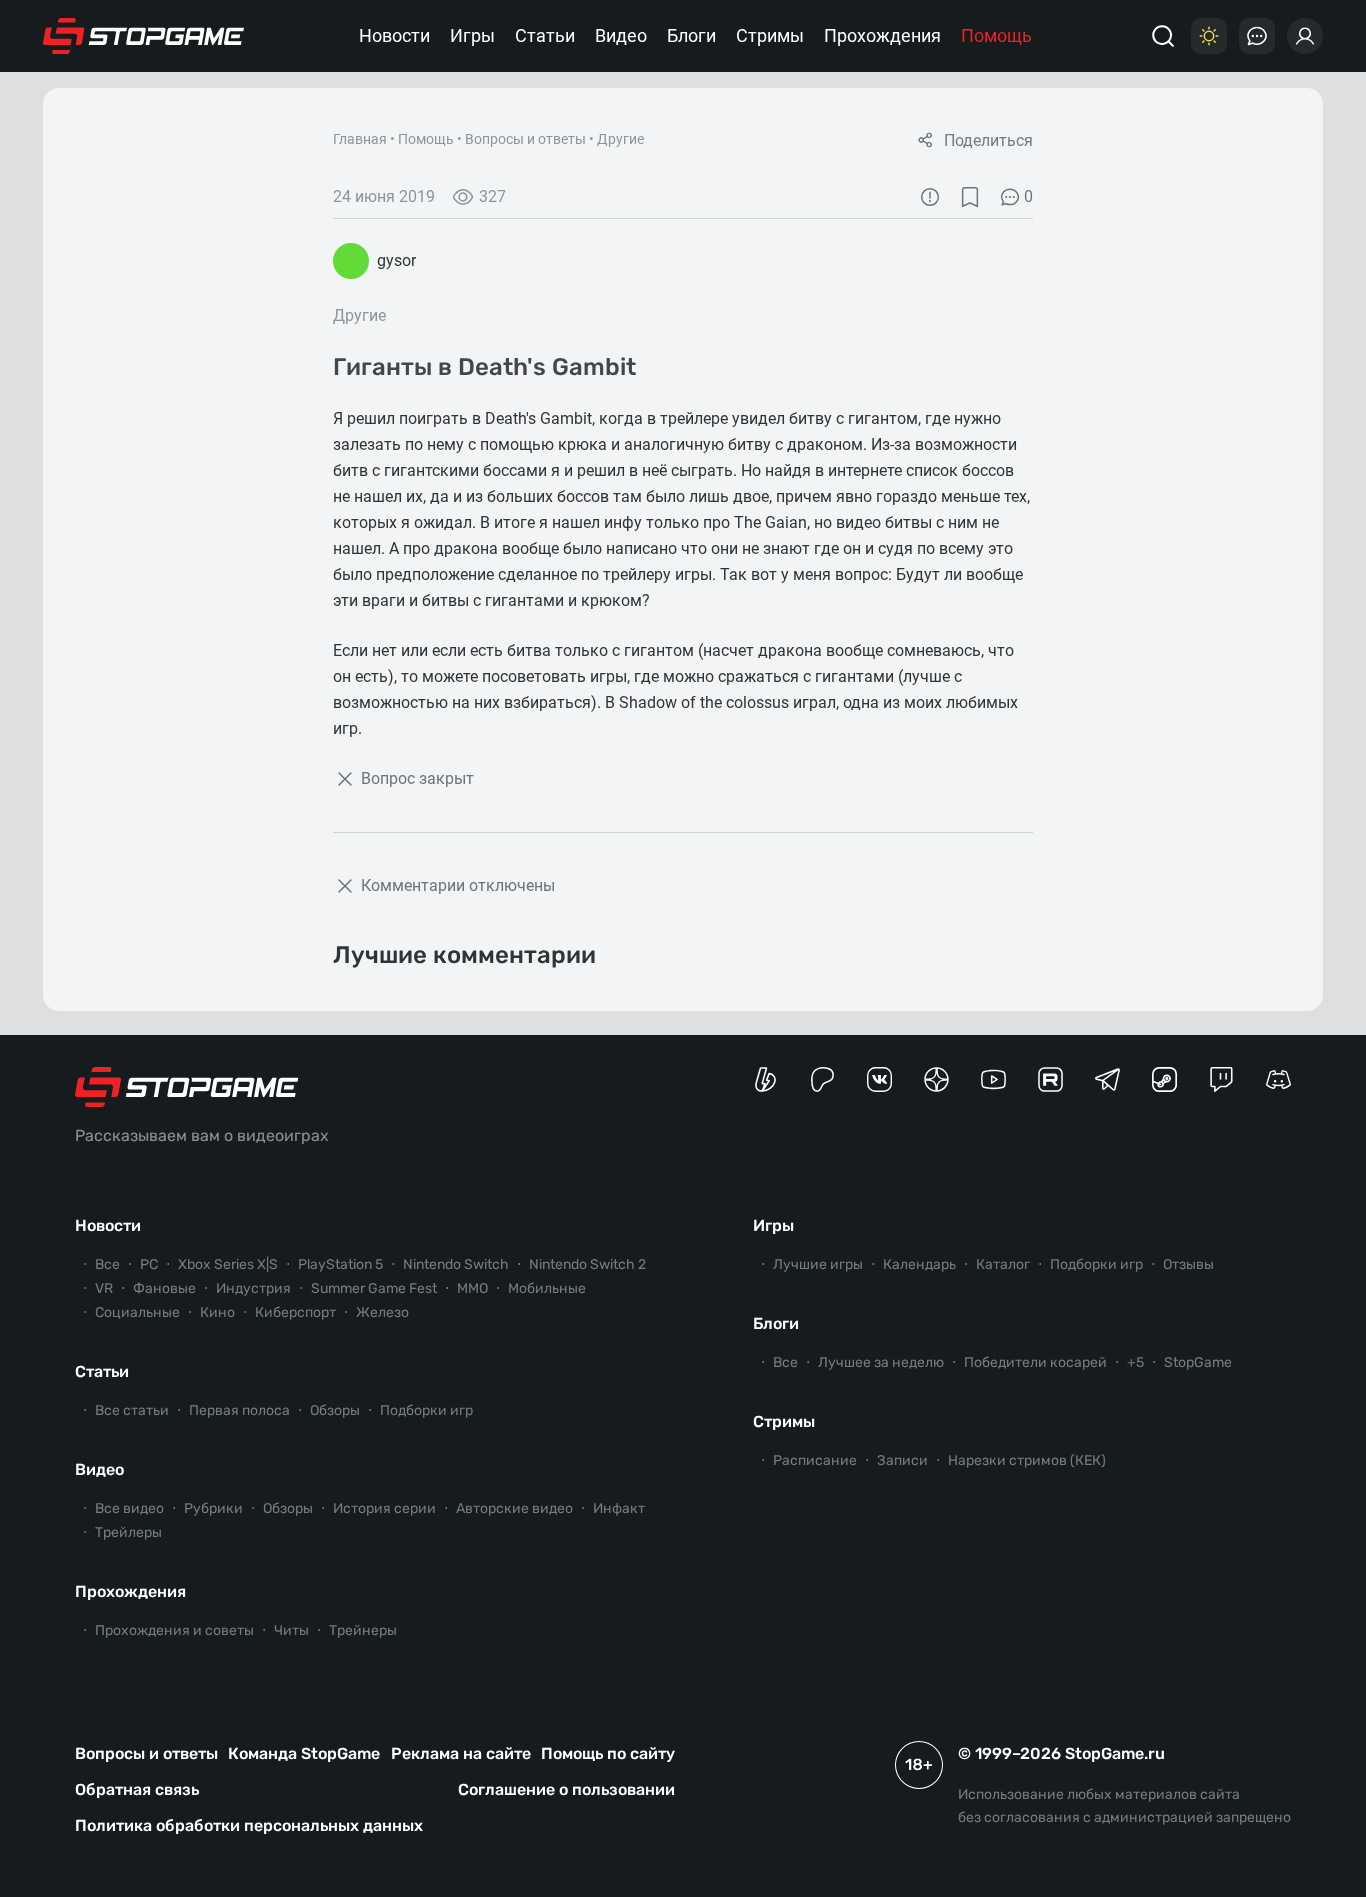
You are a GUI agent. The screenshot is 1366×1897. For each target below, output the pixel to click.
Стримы (770, 35)
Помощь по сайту (608, 1753)
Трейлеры (128, 1532)
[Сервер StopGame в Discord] (1278, 1079)
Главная (360, 139)
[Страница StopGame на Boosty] (765, 1079)
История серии (384, 1508)
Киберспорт (295, 1312)
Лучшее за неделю (881, 1362)
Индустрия (253, 1288)
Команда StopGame (304, 1753)
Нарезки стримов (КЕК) (1027, 1460)
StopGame (1198, 1362)
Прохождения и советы (174, 1630)
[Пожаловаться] (930, 197)
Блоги (691, 35)
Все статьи (132, 1410)
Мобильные (547, 1288)
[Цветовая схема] (1209, 36)
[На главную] (144, 36)
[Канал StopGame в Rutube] (1050, 1079)
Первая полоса (239, 1410)
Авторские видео (514, 1508)
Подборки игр (426, 1410)
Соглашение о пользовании (566, 1789)
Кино (217, 1312)
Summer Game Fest (374, 1288)
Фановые (164, 1288)
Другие (620, 139)
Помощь (996, 35)
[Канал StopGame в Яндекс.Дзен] (936, 1079)
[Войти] (1305, 36)
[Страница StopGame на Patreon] (822, 1079)
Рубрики (213, 1508)
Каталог (1003, 1264)
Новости (394, 35)
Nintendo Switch (456, 1264)
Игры (472, 35)
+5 (1135, 1362)
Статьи (545, 35)
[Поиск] (1163, 36)
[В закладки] (970, 197)
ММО (472, 1288)
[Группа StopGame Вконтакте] (879, 1079)
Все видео (129, 1508)
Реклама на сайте (461, 1753)
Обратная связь (137, 1789)
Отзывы (1188, 1264)
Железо (382, 1312)
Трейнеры (363, 1630)
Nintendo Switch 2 (587, 1264)
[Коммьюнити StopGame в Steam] (1164, 1079)
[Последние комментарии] (1257, 36)
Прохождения (882, 35)
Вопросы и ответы (525, 139)
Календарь (919, 1264)
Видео (621, 35)
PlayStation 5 (340, 1264)
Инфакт (619, 1508)
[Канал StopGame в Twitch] (1221, 1079)
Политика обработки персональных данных (249, 1825)
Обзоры (335, 1410)
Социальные (137, 1312)
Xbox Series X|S (228, 1264)
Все (107, 1264)
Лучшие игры (818, 1264)
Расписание (815, 1460)
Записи (902, 1460)
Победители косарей (1035, 1362)
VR (104, 1288)
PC (149, 1264)
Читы (291, 1630)
